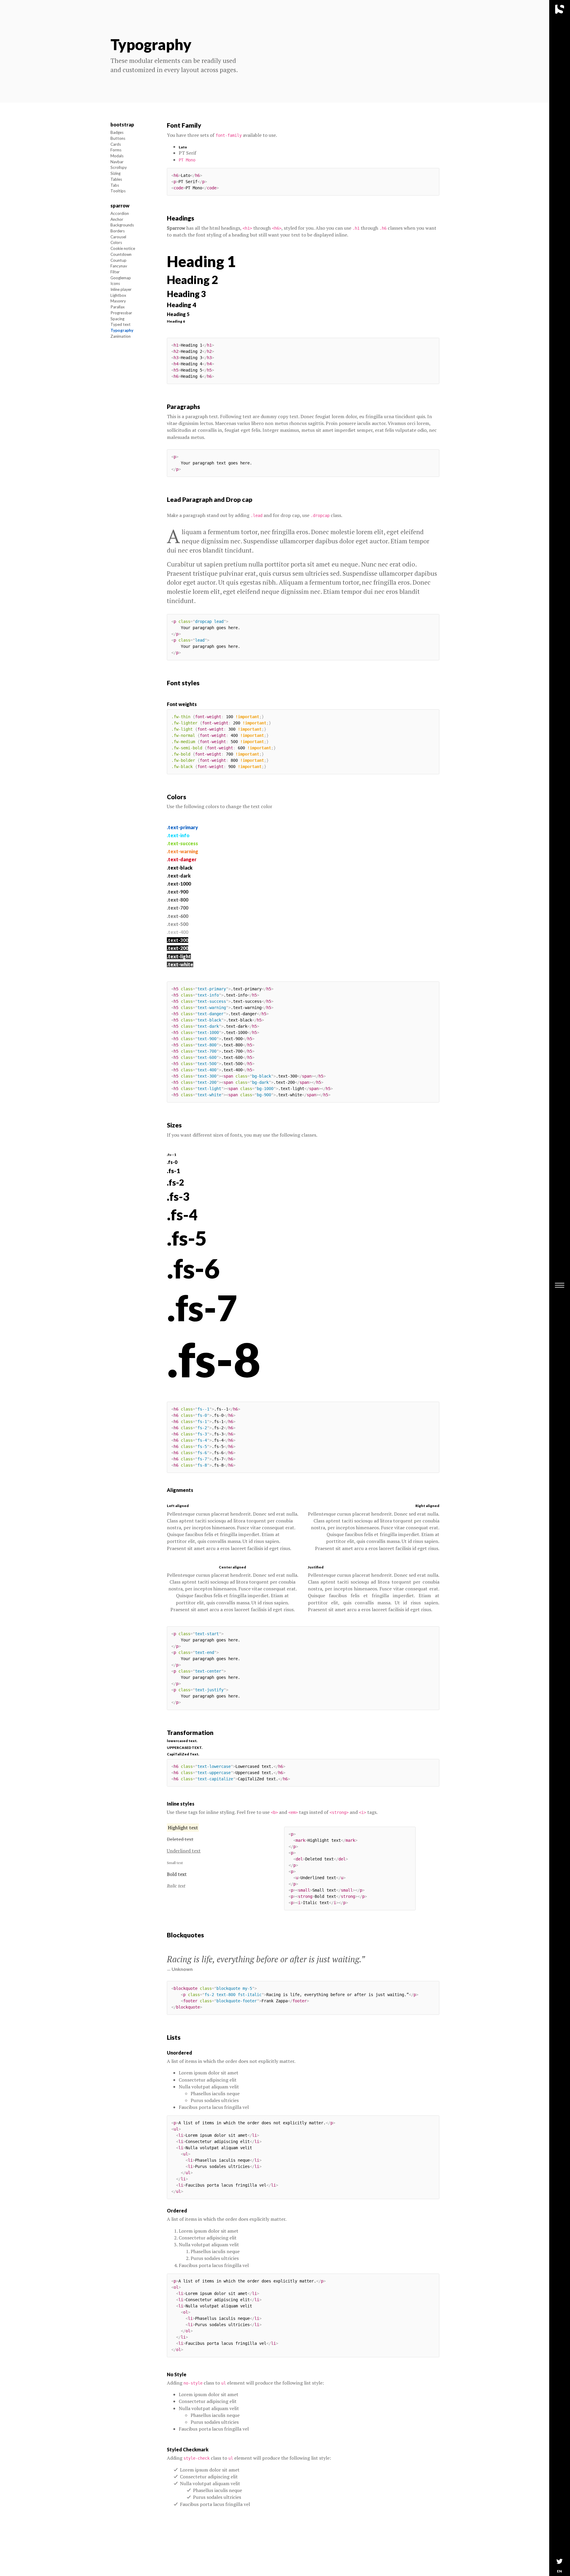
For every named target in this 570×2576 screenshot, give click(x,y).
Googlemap (121, 278)
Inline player (121, 290)
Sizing (115, 174)
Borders (118, 231)
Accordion (120, 213)
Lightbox (118, 295)
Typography (122, 330)
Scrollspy (119, 168)
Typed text (121, 325)
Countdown (121, 254)
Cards (116, 144)
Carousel (118, 237)
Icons (115, 284)
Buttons (118, 138)
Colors (116, 243)
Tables (116, 179)
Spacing (117, 319)
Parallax (118, 307)
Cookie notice (123, 249)
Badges (117, 133)
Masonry (118, 301)
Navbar (117, 162)
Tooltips (118, 191)
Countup (118, 260)
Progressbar (121, 313)
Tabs (115, 185)
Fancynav (119, 266)
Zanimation (121, 336)
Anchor (117, 219)
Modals (117, 156)
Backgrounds (122, 225)
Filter (115, 272)
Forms (116, 150)
